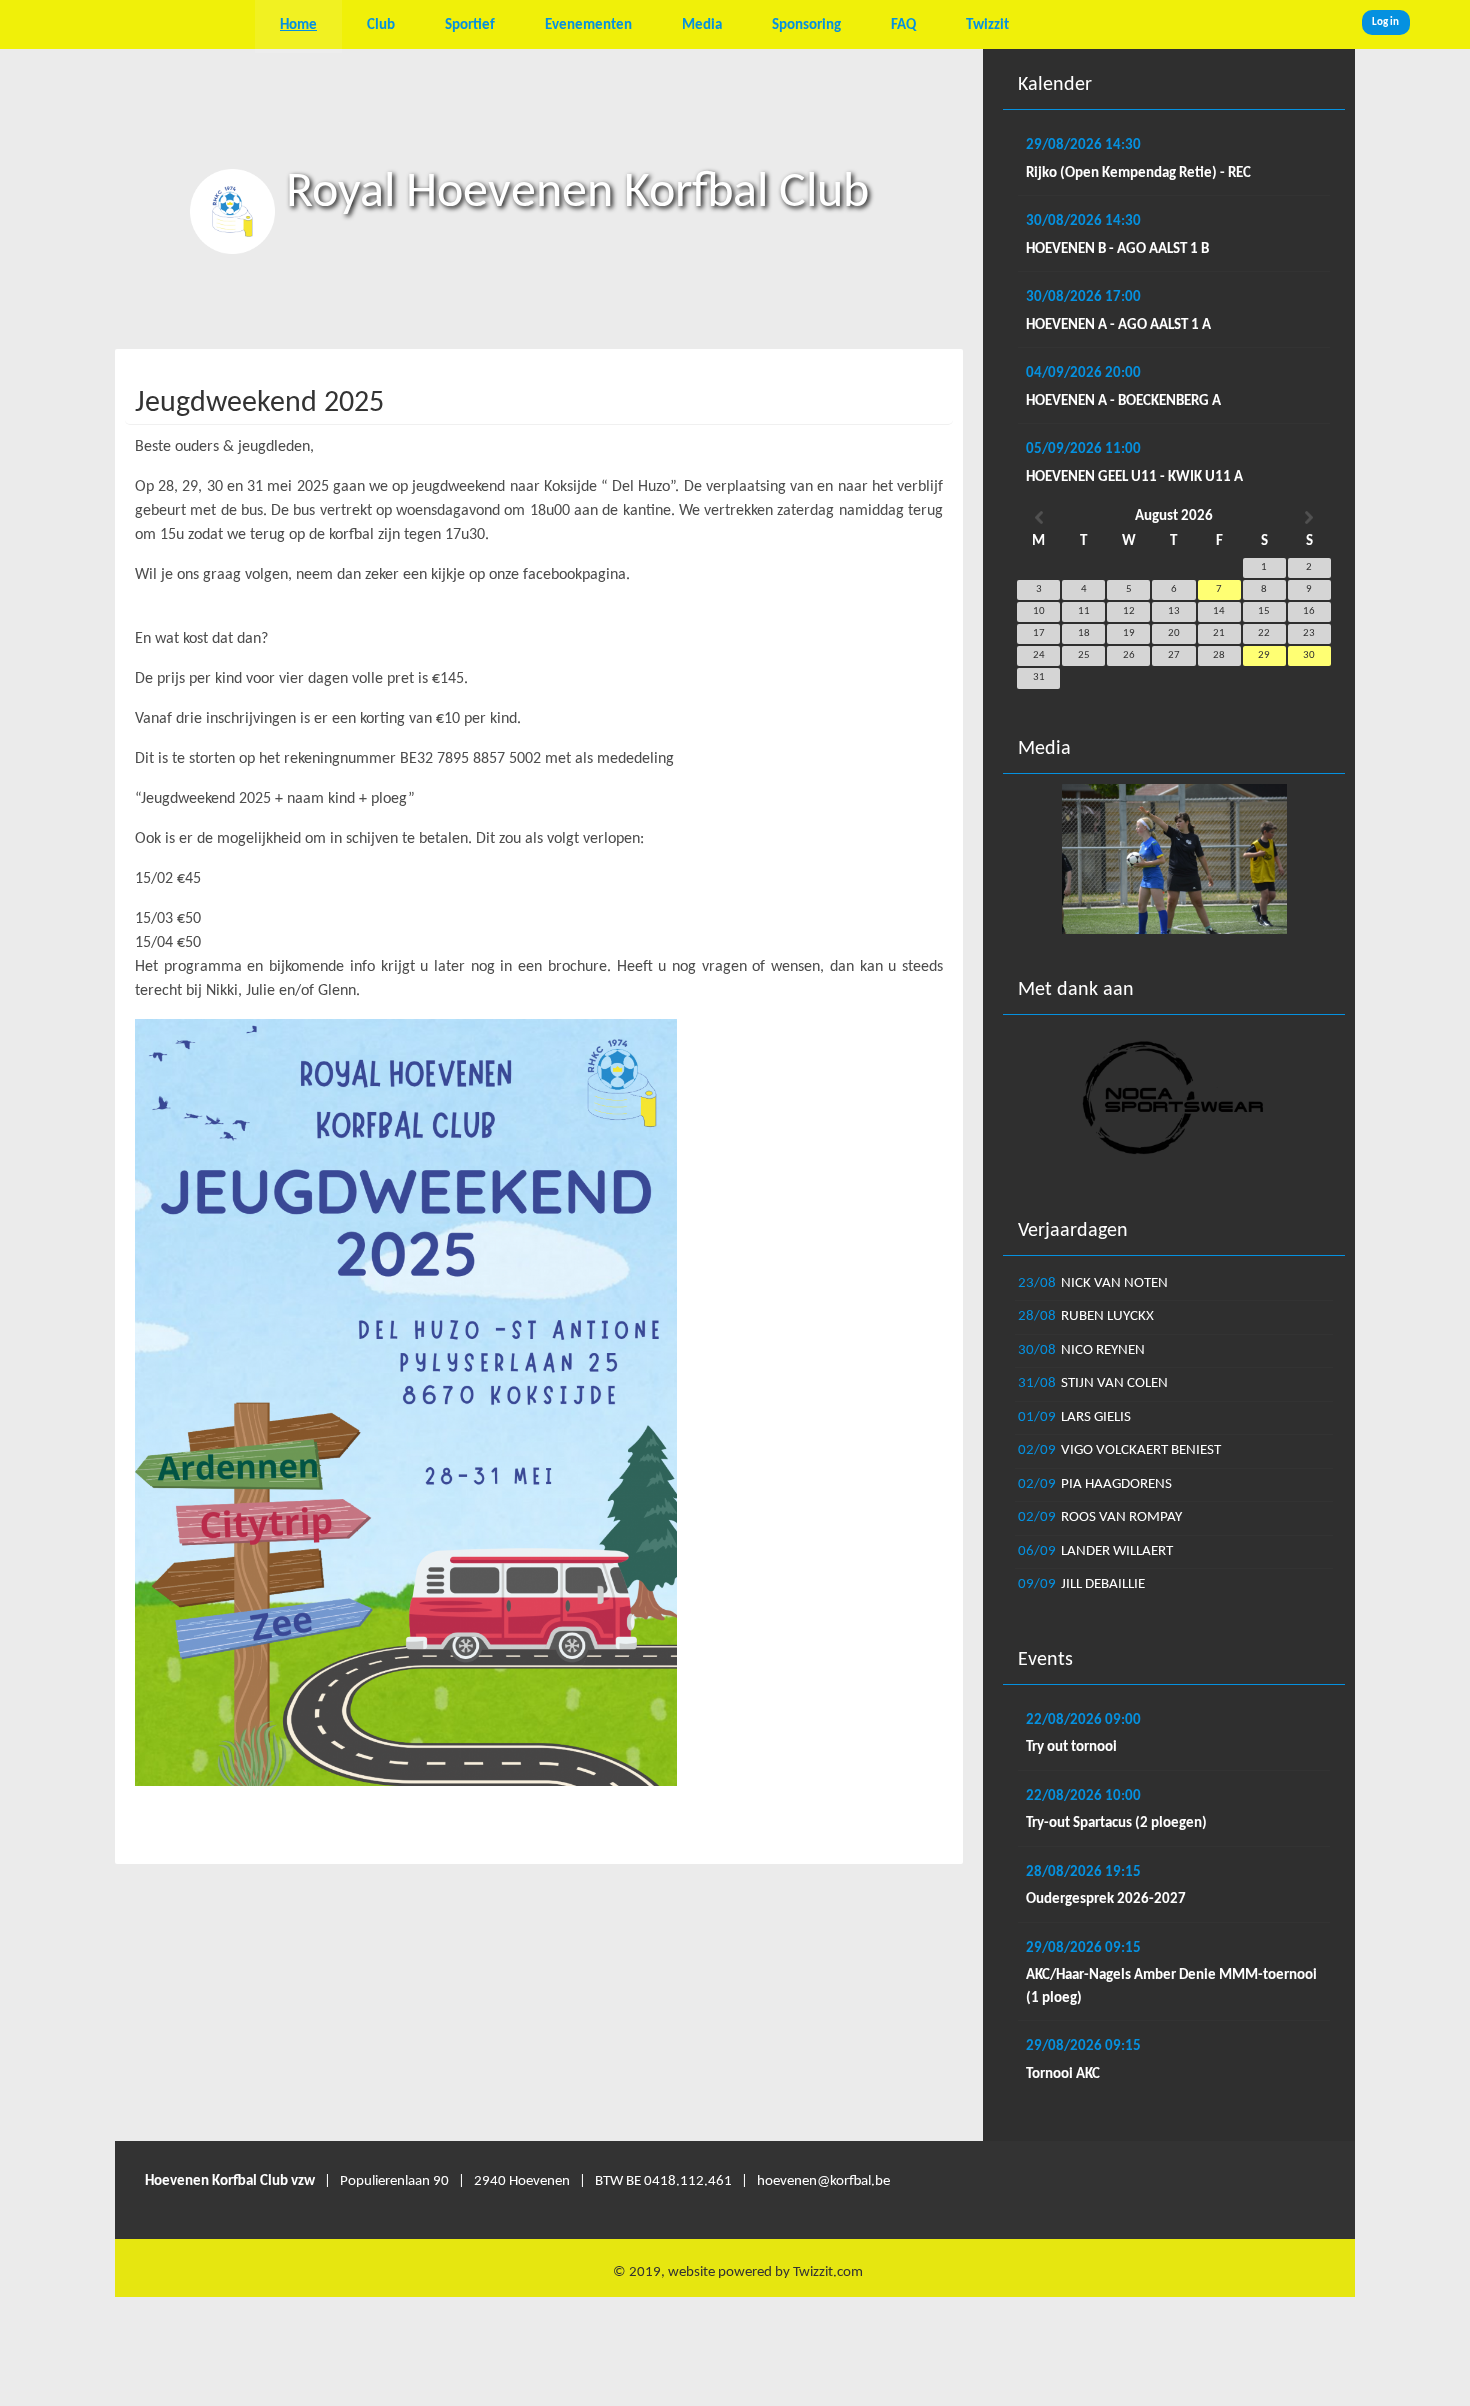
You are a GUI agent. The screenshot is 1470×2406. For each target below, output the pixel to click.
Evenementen (588, 25)
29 (1264, 655)
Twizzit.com (828, 2272)
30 (1309, 655)
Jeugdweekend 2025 (259, 403)
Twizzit (987, 25)
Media (702, 25)
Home (298, 25)
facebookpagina (574, 575)
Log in (1385, 22)
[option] (1174, 859)
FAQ (903, 25)
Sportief (470, 25)
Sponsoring (806, 25)
